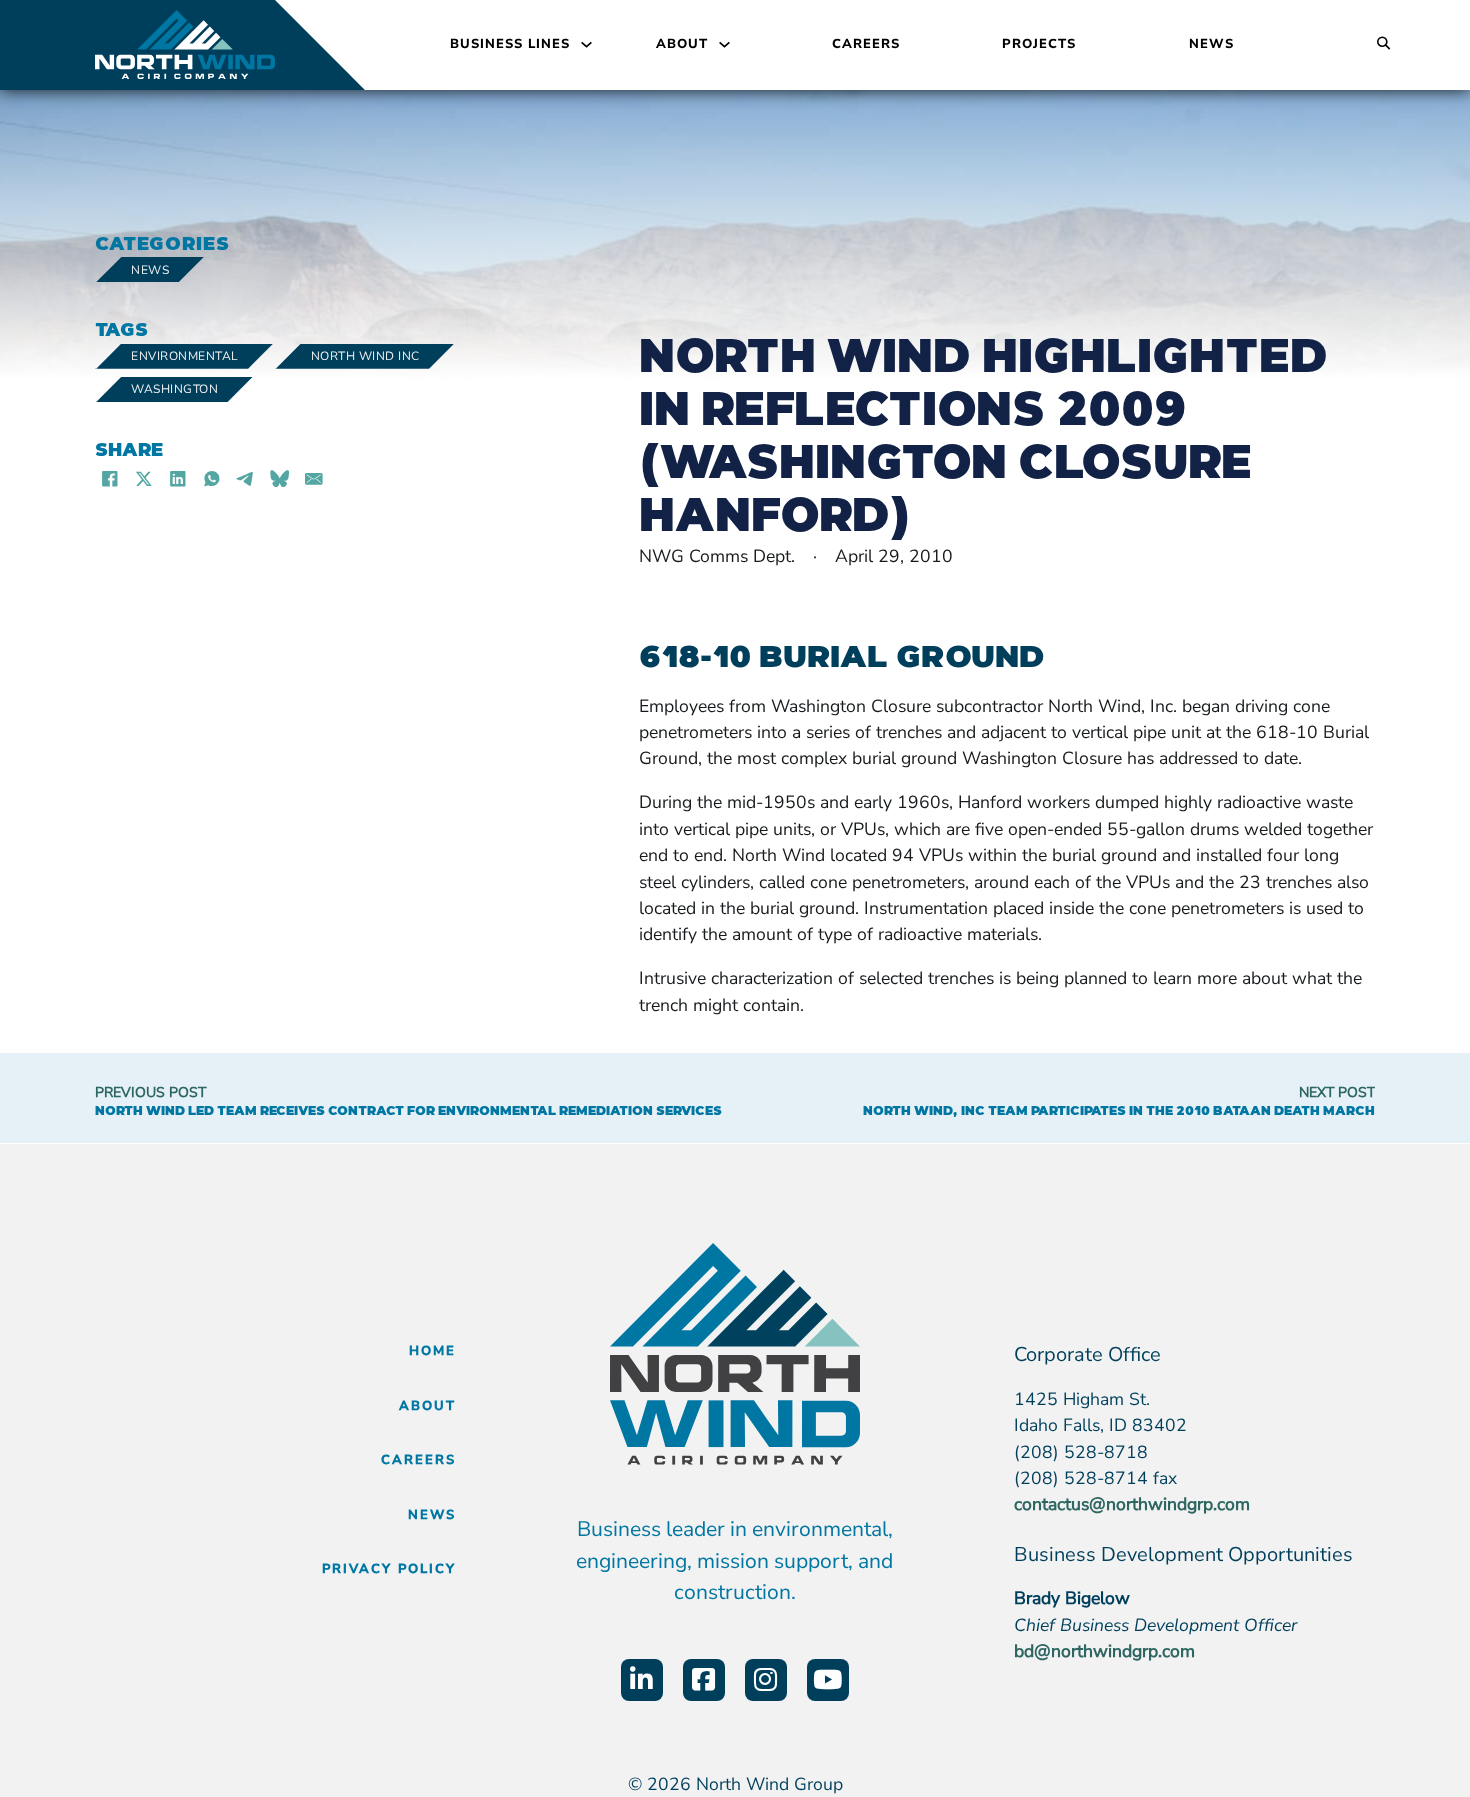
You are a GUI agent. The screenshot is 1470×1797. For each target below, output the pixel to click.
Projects (1039, 44)
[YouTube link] (828, 1680)
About (682, 44)
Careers (866, 44)
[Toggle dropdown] (586, 44)
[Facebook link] (704, 1680)
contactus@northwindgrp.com (1132, 1504)
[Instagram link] (766, 1680)
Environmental (185, 356)
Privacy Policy (389, 1569)
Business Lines (510, 44)
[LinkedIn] (178, 478)
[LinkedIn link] (642, 1680)
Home (432, 1351)
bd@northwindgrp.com (1104, 1651)
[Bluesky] (280, 478)
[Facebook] (110, 478)
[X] (144, 478)
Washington (174, 389)
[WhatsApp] (212, 478)
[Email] (314, 478)
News (1211, 44)
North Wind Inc (365, 356)
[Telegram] (246, 478)
